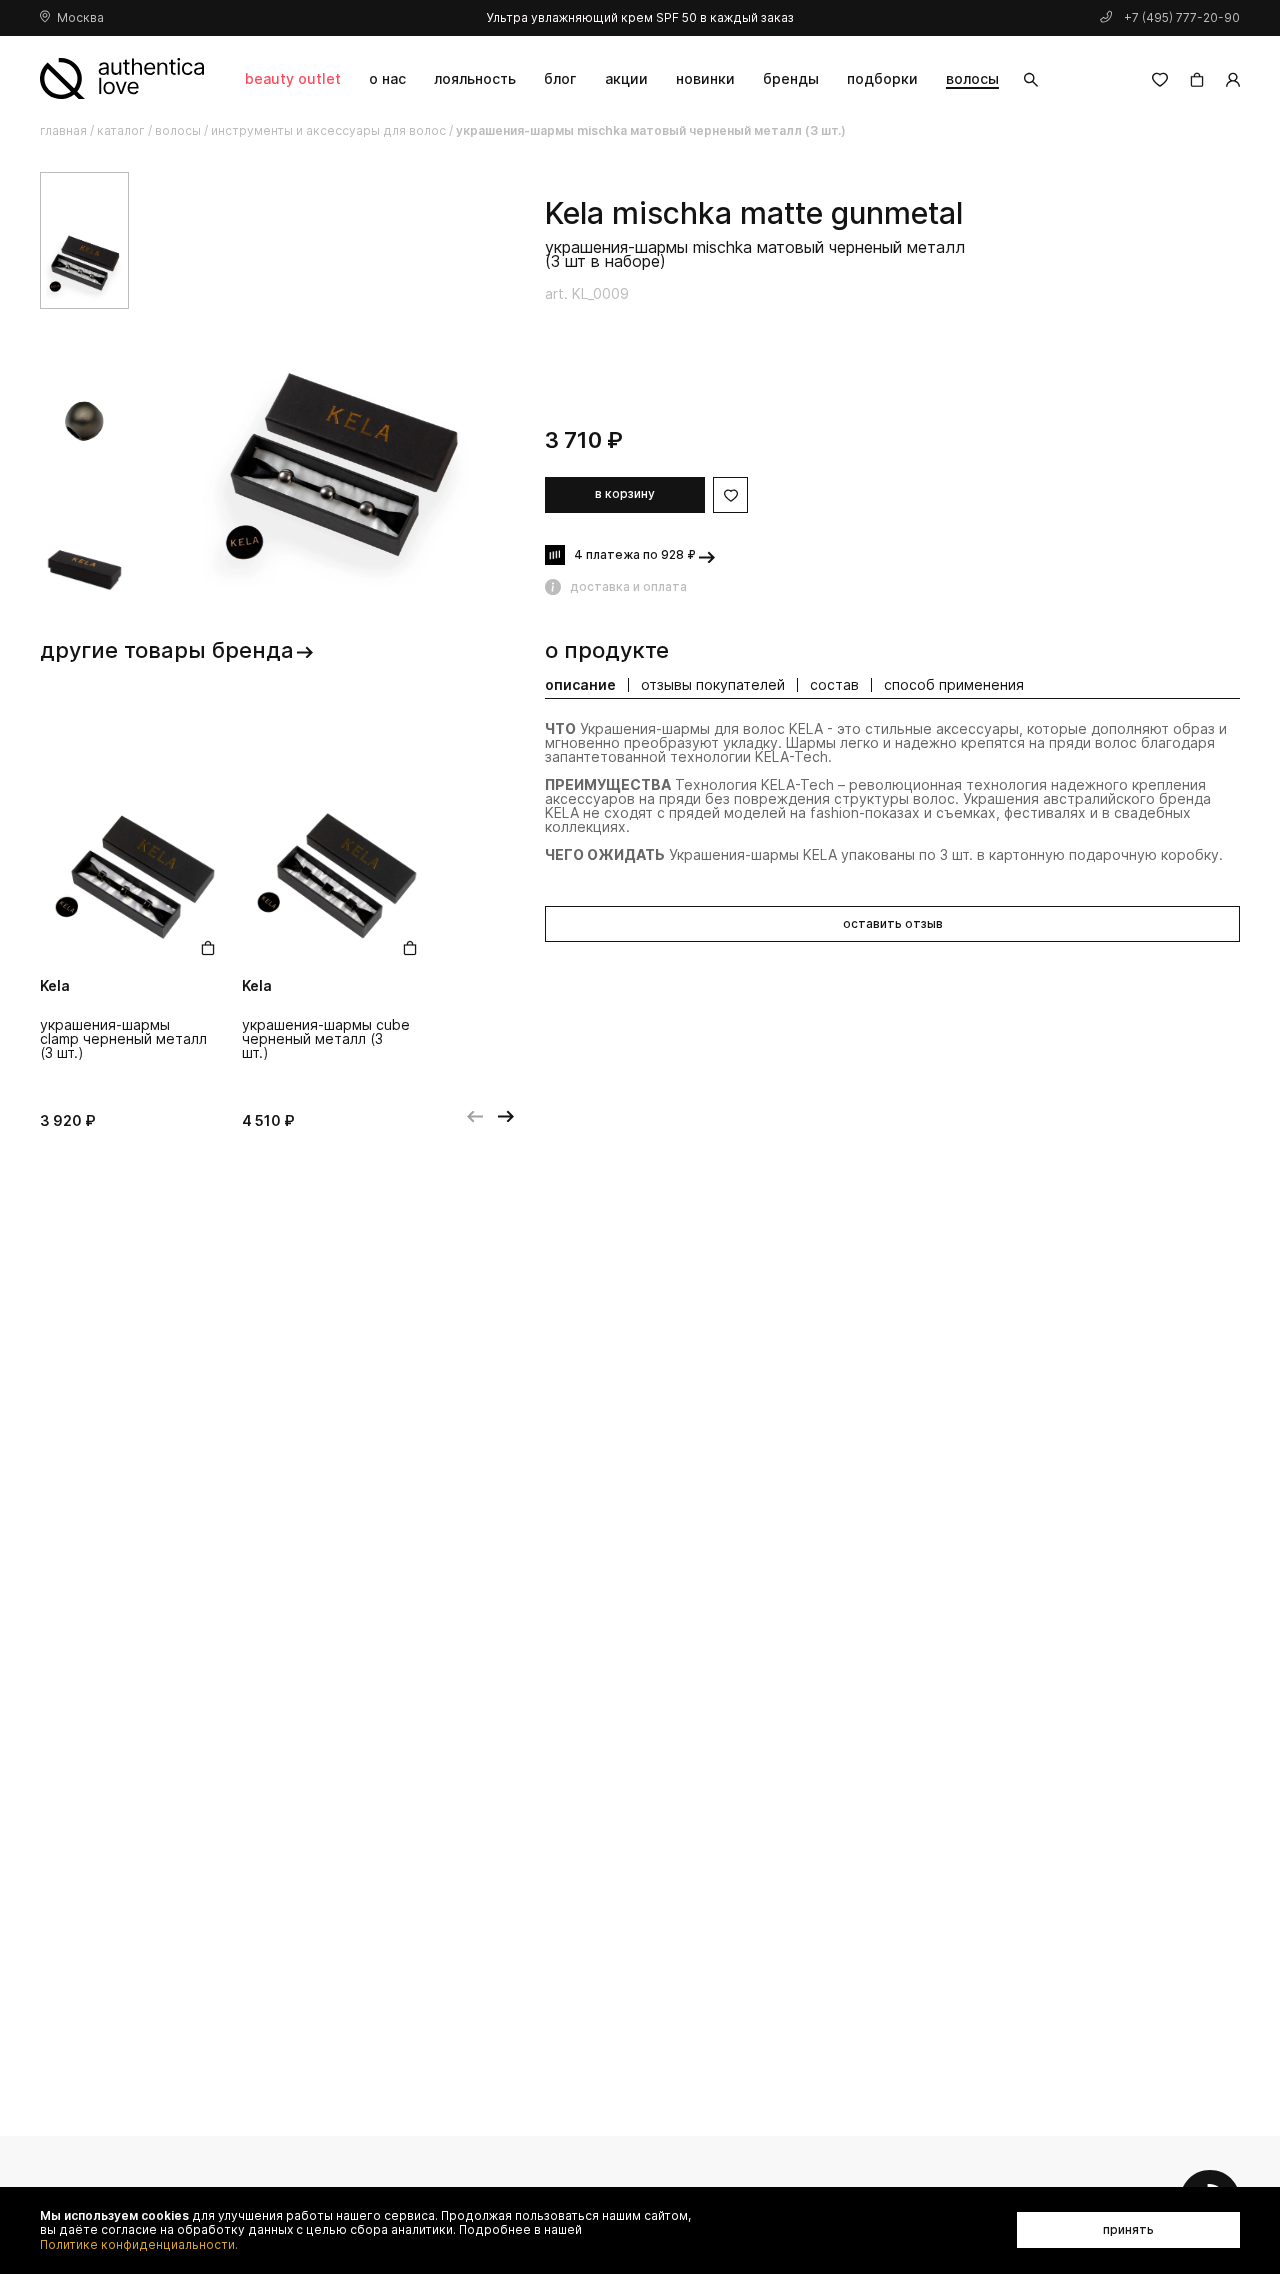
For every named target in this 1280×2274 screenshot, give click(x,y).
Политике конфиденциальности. (139, 2245)
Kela (574, 214)
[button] (475, 1117)
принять (1128, 2229)
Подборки (882, 78)
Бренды (791, 78)
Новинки (705, 78)
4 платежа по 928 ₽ (635, 554)
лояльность (475, 78)
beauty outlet (293, 78)
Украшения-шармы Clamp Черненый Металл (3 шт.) (123, 1039)
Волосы (972, 78)
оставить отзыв (893, 923)
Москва (80, 17)
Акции (626, 78)
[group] (342, 389)
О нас (387, 78)
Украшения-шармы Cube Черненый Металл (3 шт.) (326, 1039)
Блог (560, 78)
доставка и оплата (628, 586)
